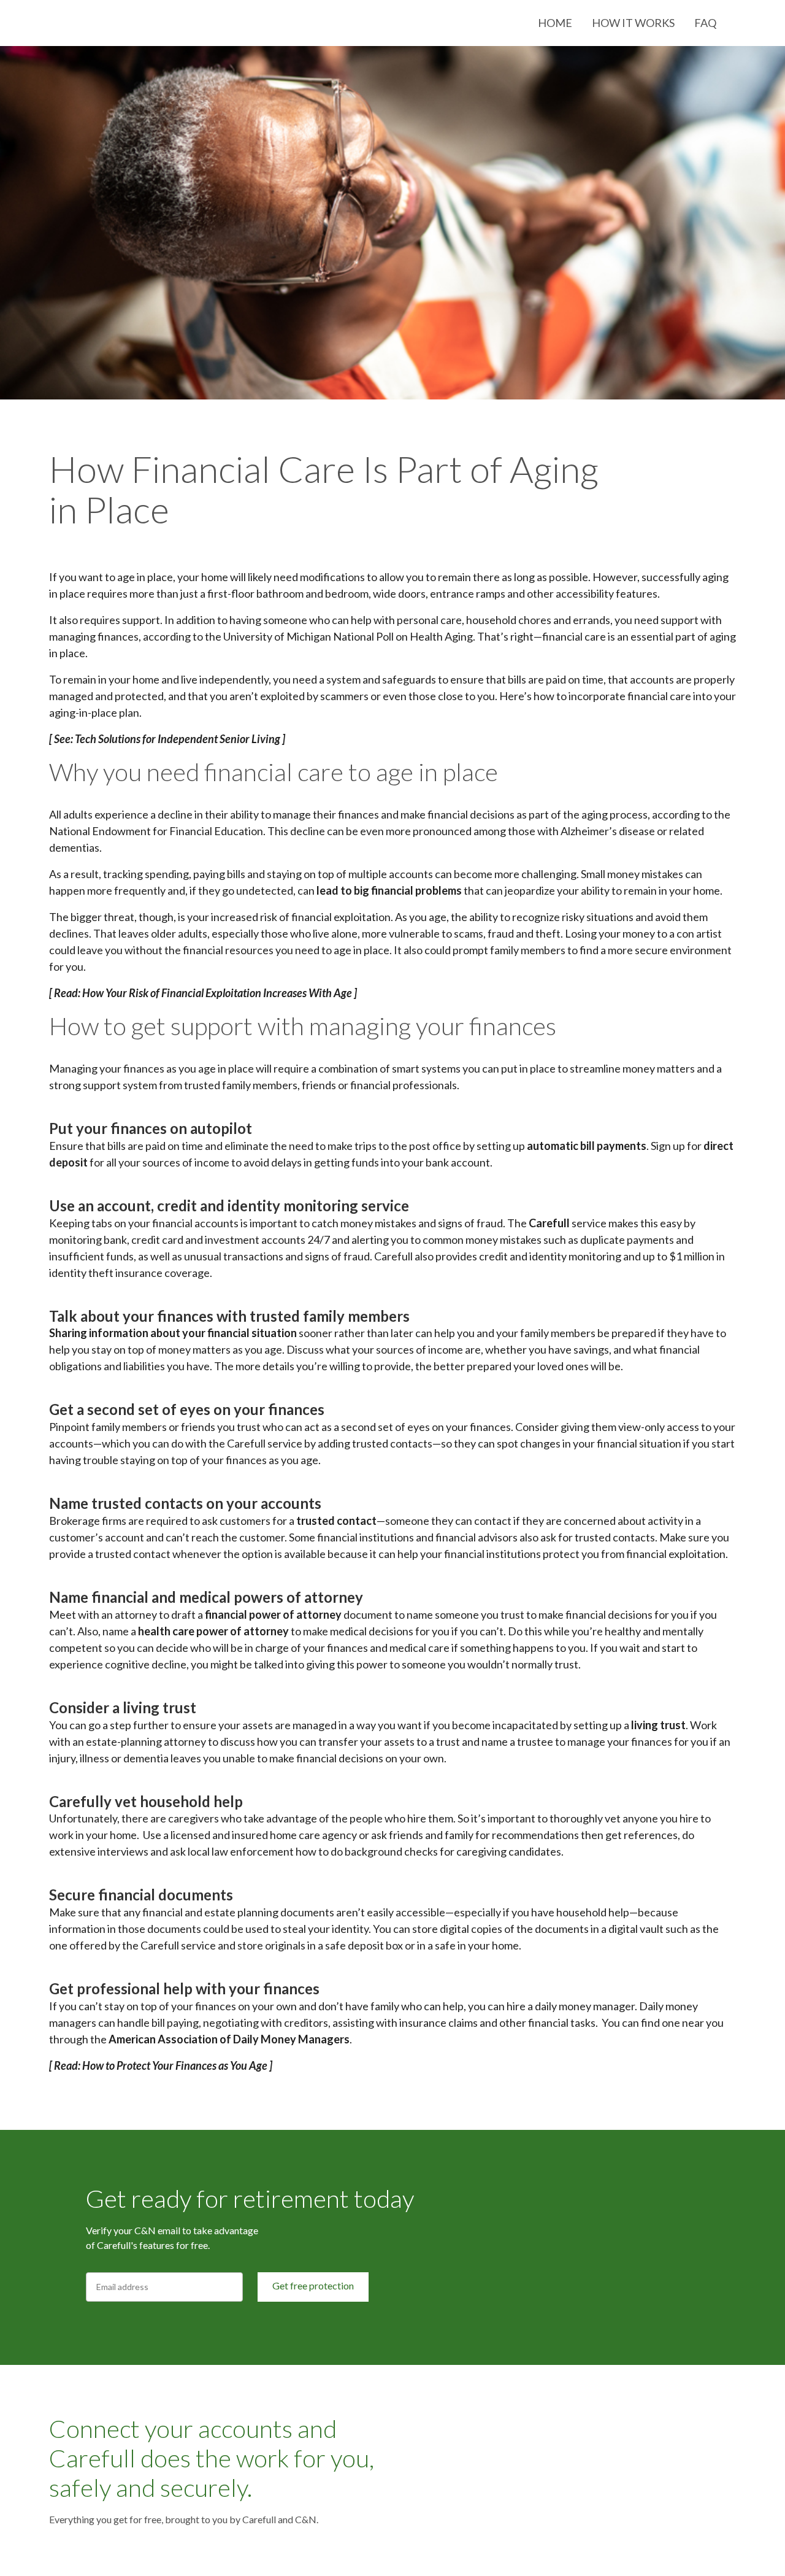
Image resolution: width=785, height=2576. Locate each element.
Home (555, 23)
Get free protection (313, 2285)
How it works (633, 23)
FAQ (705, 23)
